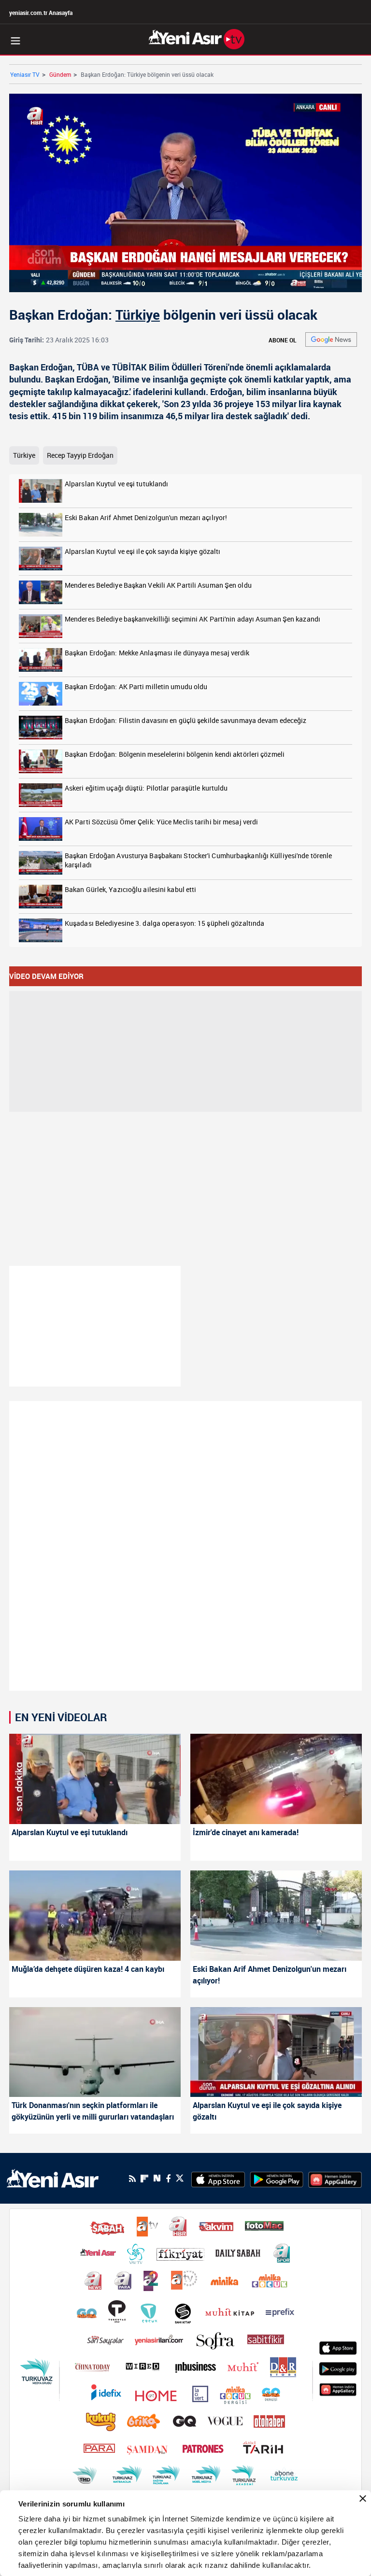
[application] (185, 1288)
